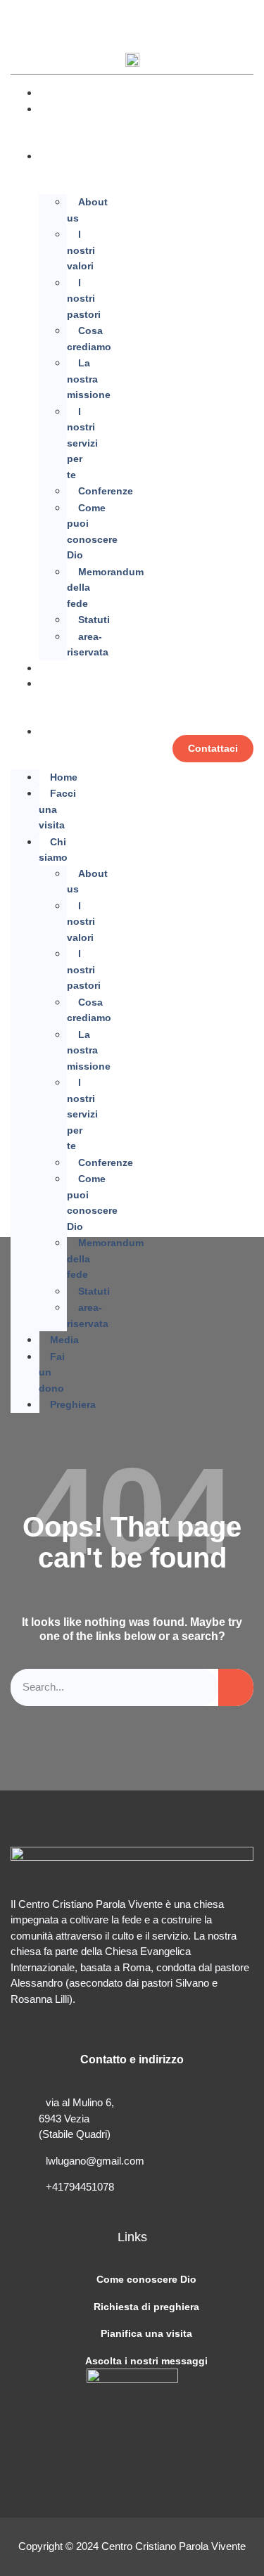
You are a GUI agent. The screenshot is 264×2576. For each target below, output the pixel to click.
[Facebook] (28, 18)
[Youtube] (79, 18)
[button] (242, 20)
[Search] (236, 1687)
